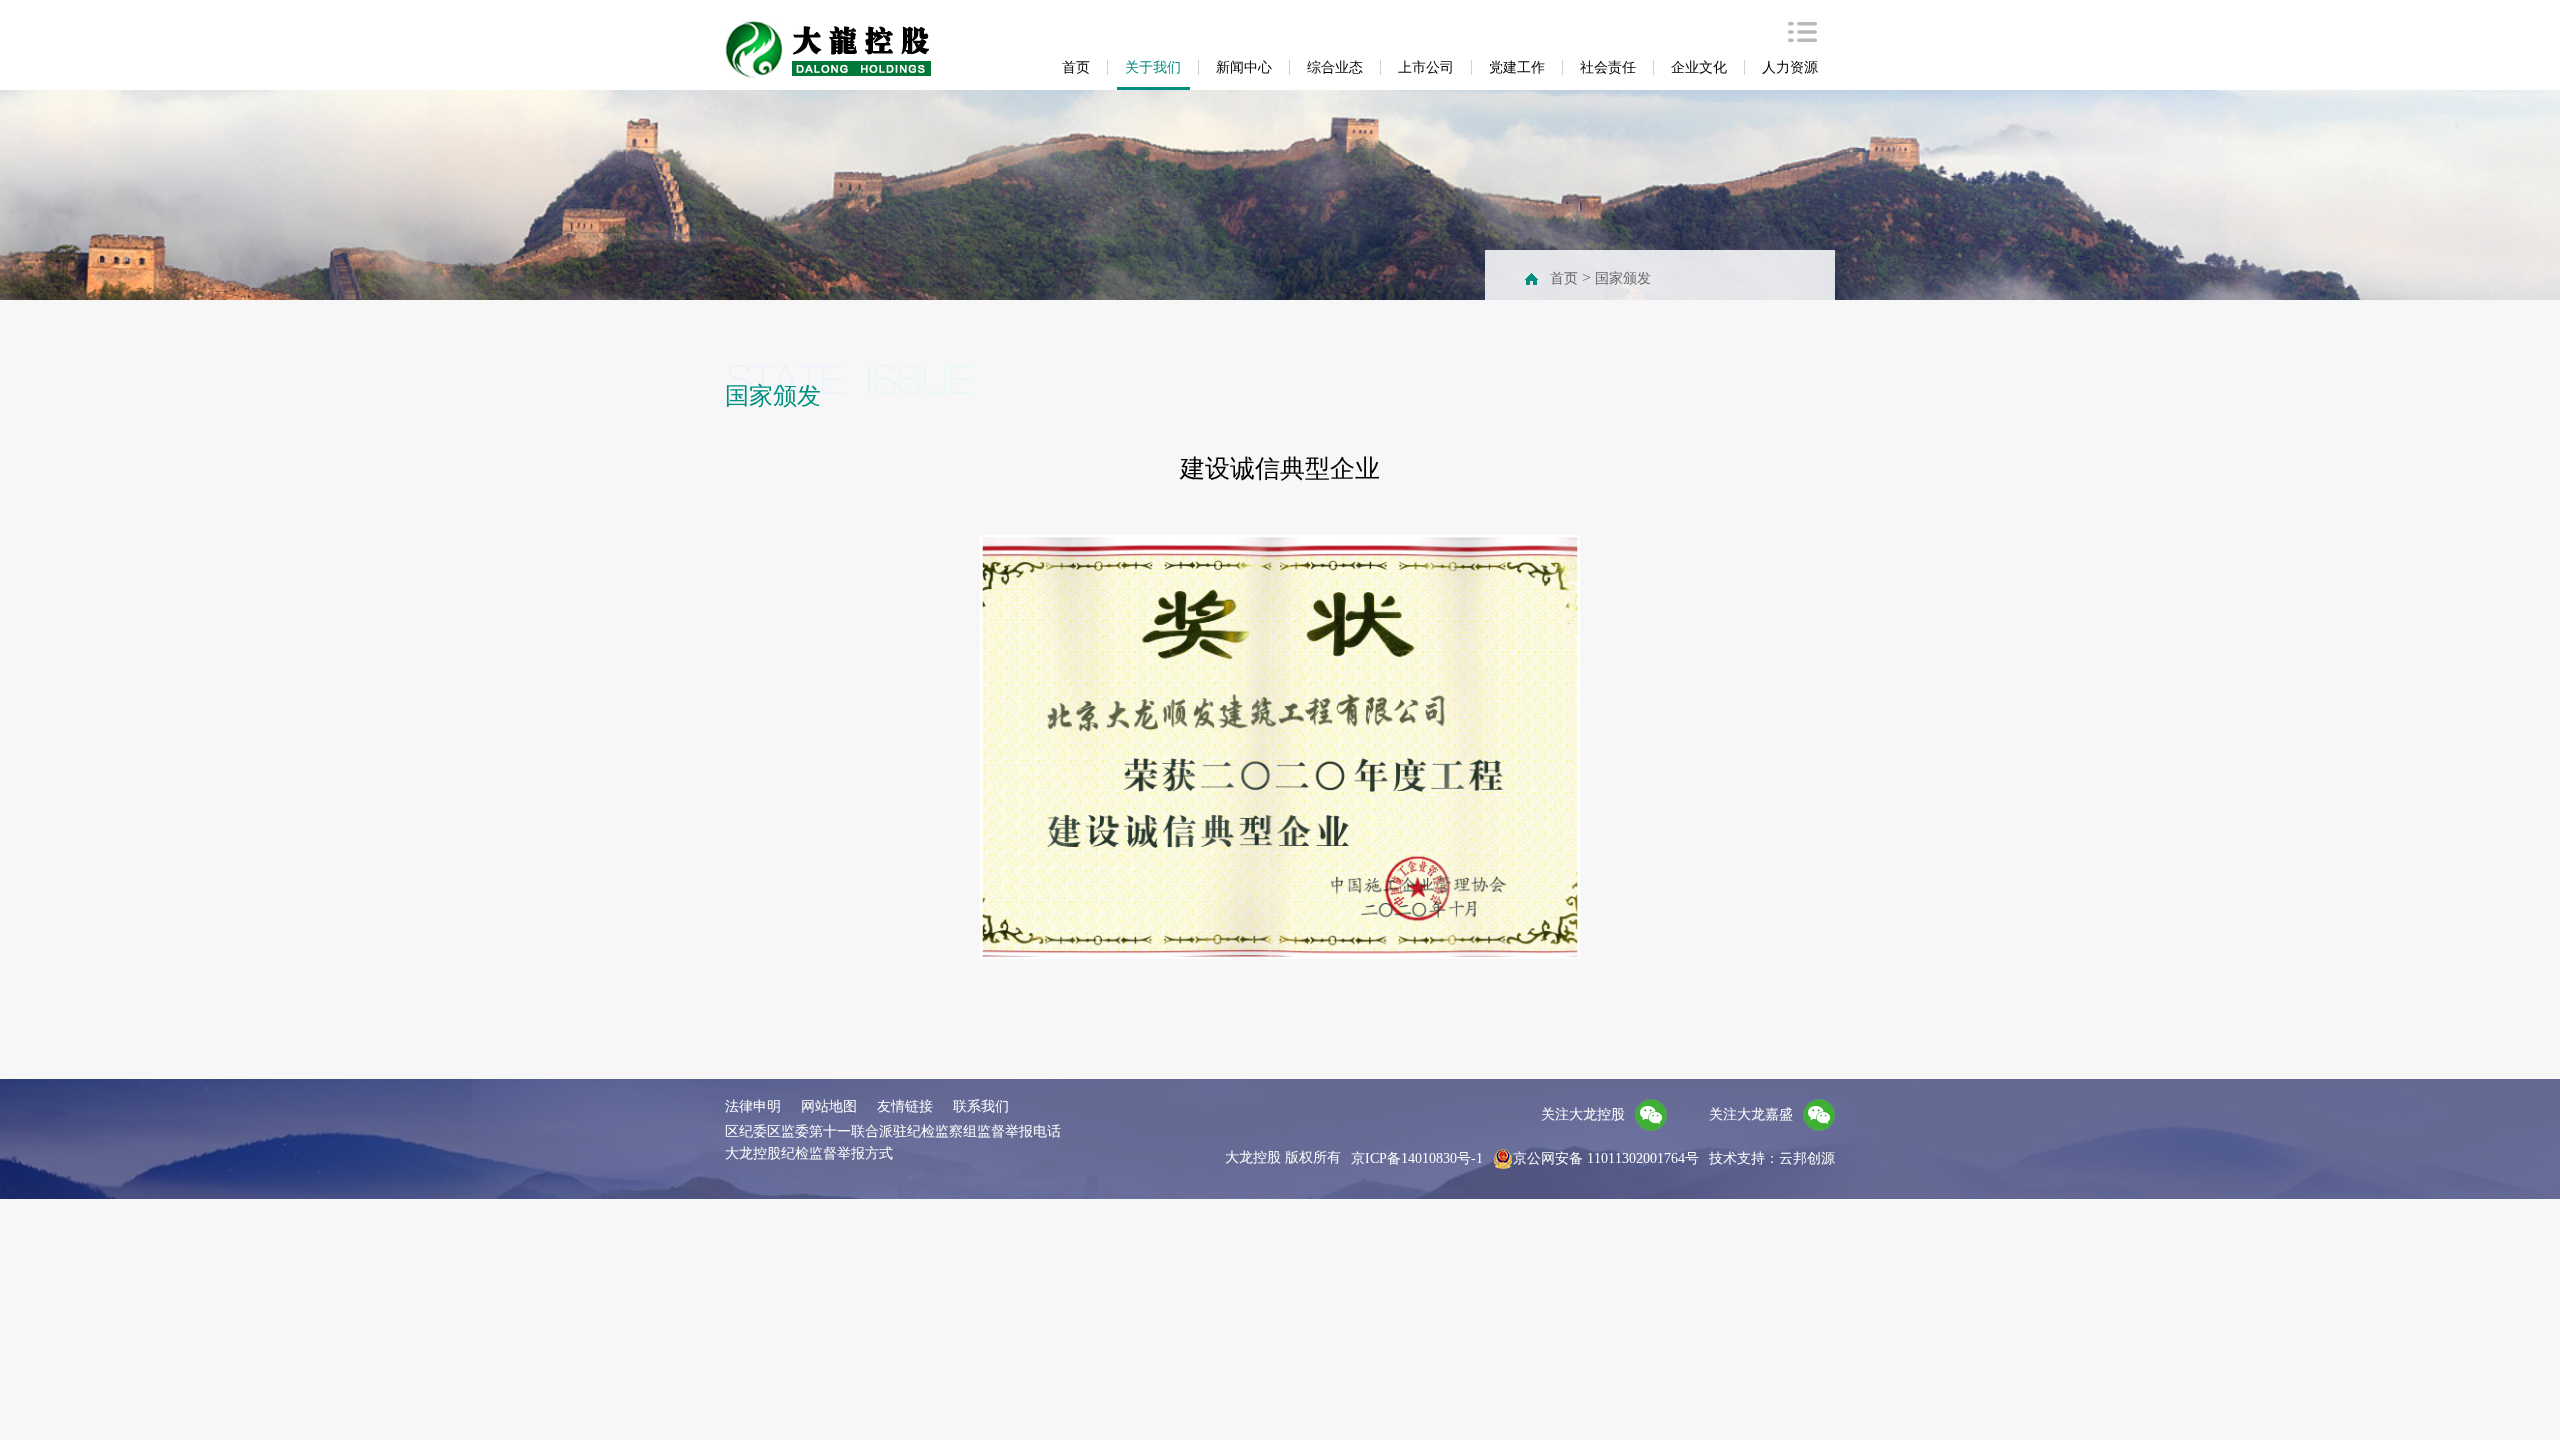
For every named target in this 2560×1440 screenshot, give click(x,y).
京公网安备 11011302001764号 (1606, 1158)
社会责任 (1608, 67)
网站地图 (829, 1106)
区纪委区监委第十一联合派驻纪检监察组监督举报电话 (893, 1131)
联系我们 (981, 1106)
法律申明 (753, 1106)
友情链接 (905, 1106)
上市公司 (1426, 67)
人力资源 (1790, 67)
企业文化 (1699, 67)
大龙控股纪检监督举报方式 (809, 1153)
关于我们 (1153, 67)
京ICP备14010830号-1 (1417, 1158)
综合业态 (1335, 67)
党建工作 (1517, 67)
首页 (1076, 67)
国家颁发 (1623, 278)
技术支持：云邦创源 (1772, 1158)
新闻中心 (1244, 67)
